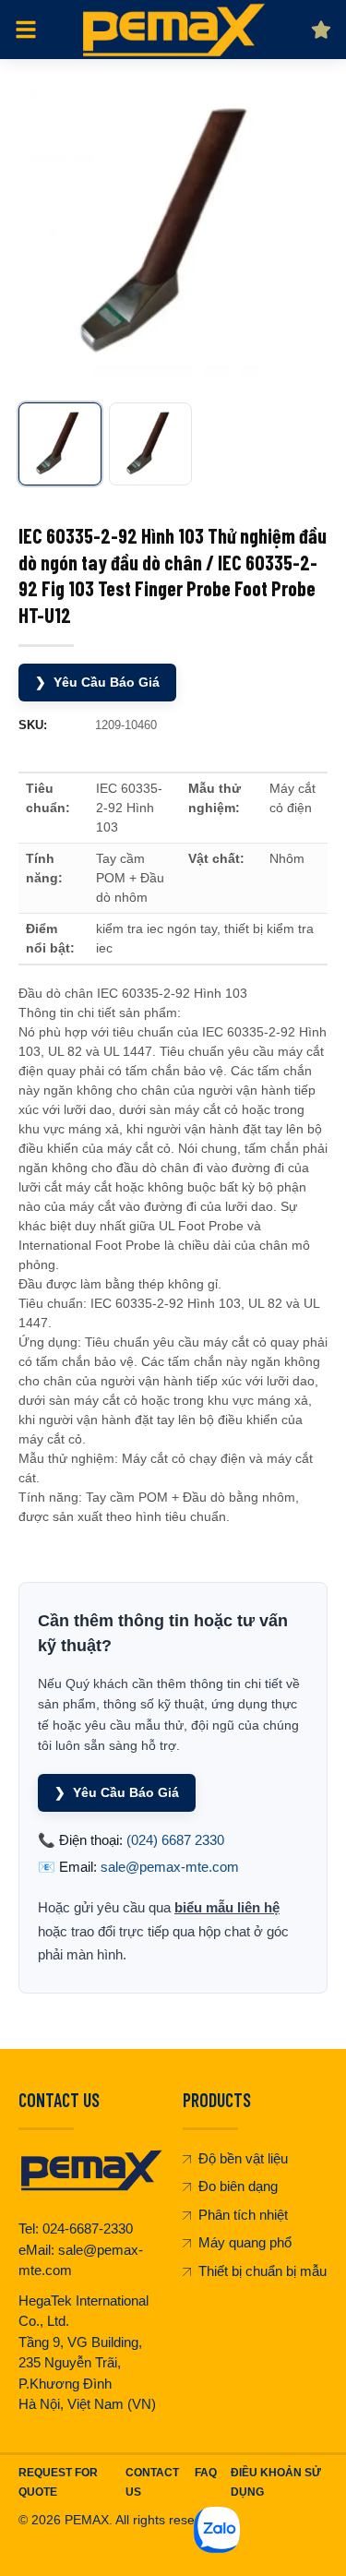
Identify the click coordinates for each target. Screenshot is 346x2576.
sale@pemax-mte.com (170, 1867)
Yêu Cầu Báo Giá (97, 682)
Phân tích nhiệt (243, 2215)
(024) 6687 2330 (175, 1840)
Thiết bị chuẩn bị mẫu (262, 2271)
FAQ (206, 2473)
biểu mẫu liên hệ (227, 1907)
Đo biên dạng (238, 2186)
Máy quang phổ (245, 2242)
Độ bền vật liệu (243, 2158)
